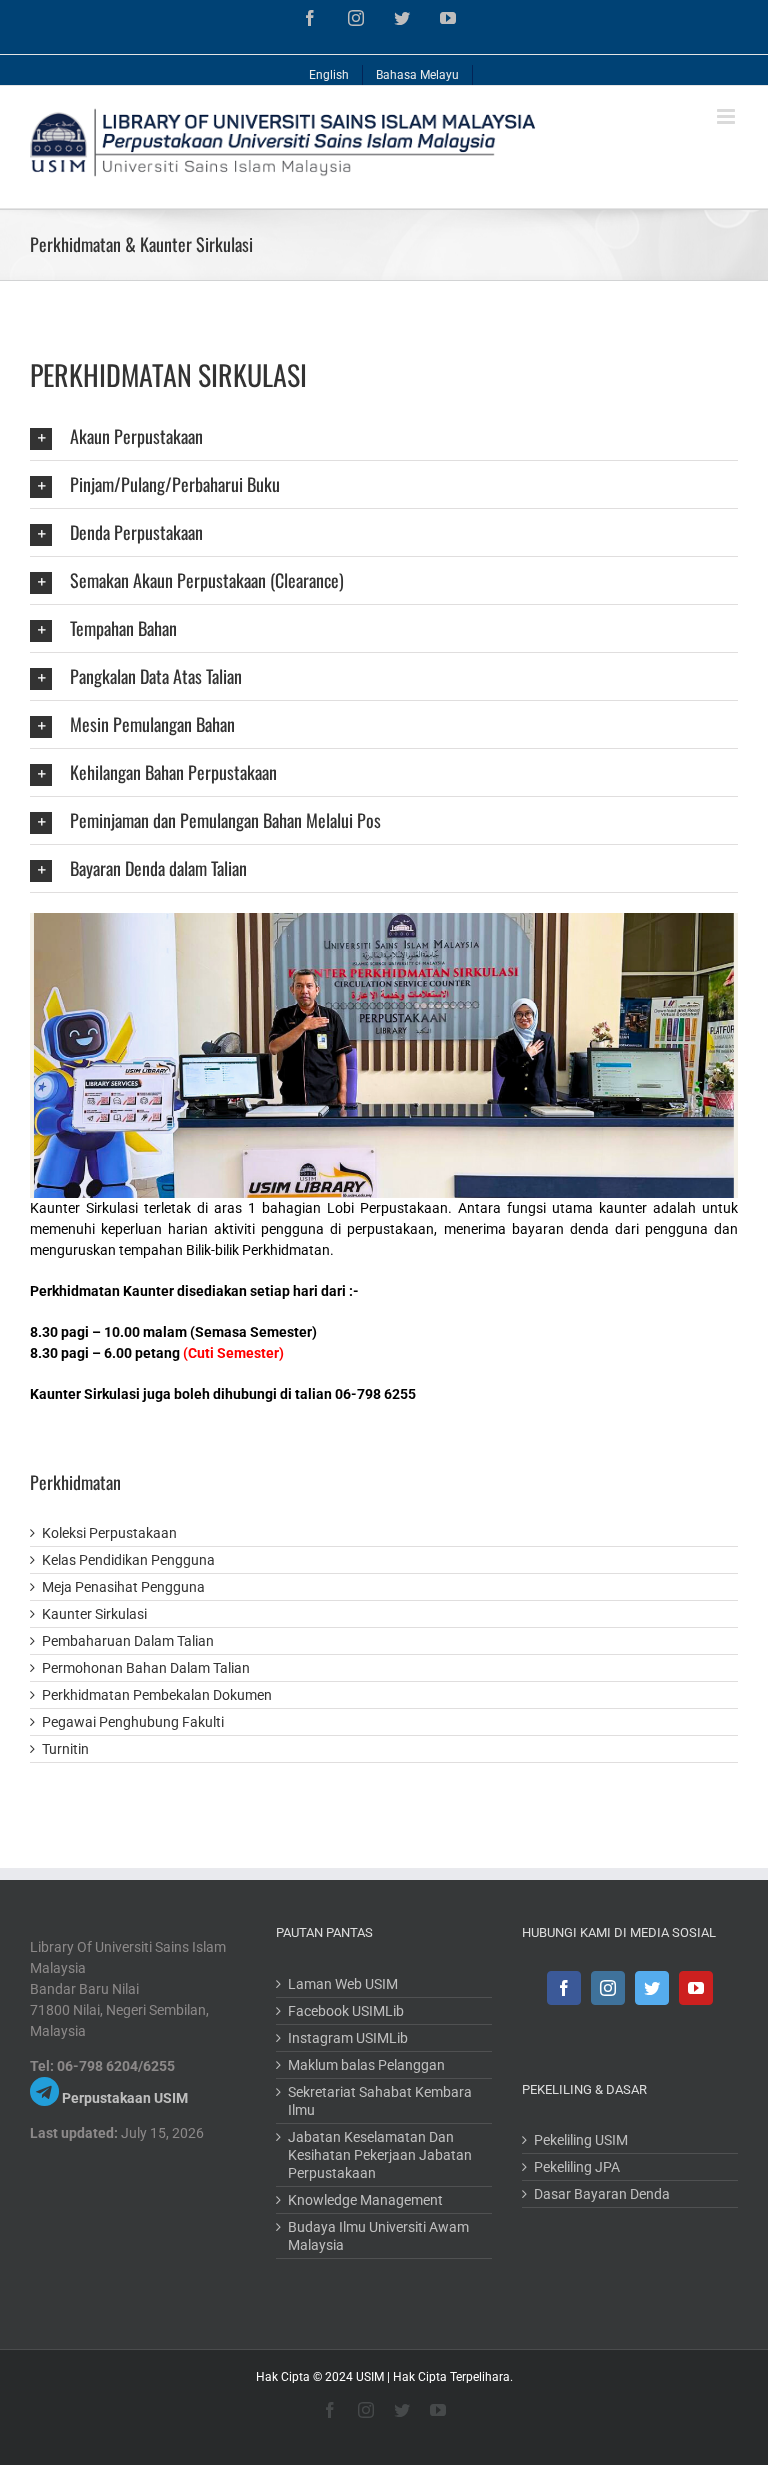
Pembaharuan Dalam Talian (128, 1641)
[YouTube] (696, 1988)
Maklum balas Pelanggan (366, 2065)
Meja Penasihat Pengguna (123, 1587)
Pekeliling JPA (577, 2167)
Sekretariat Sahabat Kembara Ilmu (380, 2101)
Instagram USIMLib (348, 2038)
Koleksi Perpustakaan (109, 1533)
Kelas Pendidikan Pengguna (128, 1560)
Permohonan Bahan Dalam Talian (146, 1668)
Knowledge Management (365, 2200)
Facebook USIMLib (346, 2011)
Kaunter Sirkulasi (94, 1614)
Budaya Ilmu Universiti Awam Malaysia (378, 2236)
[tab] (384, 436)
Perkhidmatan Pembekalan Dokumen (157, 1695)
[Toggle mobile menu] (727, 116)
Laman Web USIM (343, 1984)
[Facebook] (564, 1988)
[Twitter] (652, 1988)
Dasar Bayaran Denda (602, 2194)
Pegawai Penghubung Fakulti (133, 1722)
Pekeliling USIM (581, 2140)
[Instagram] (608, 1988)
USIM (370, 2377)
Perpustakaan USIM (125, 2098)
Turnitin (65, 1749)
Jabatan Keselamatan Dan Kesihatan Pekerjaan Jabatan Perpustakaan (380, 2155)
